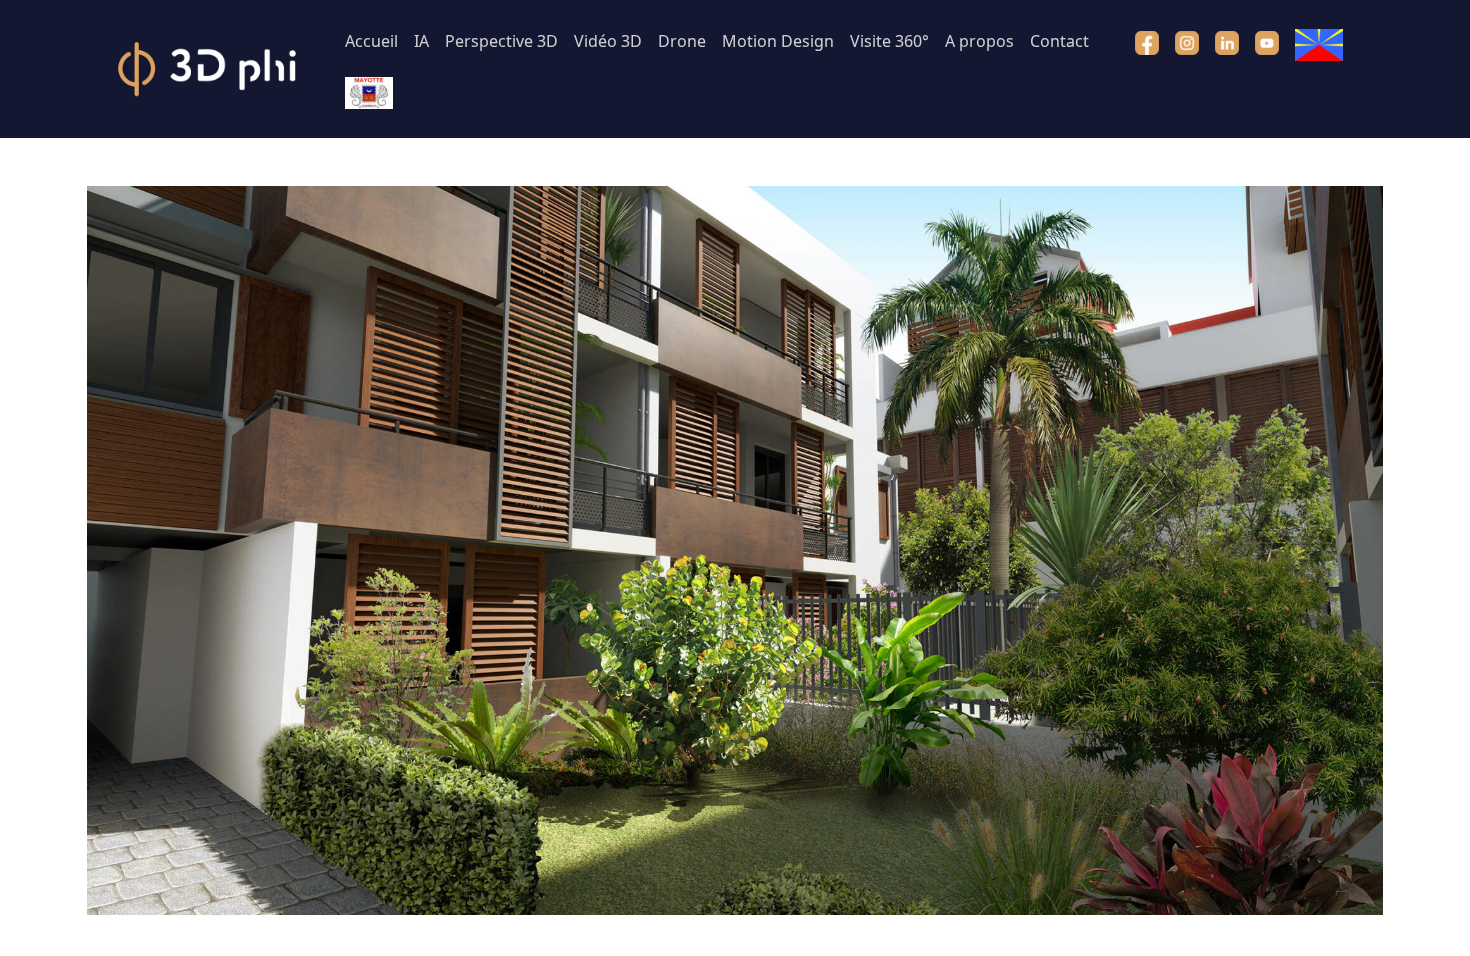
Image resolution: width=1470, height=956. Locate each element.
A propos (979, 41)
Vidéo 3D (608, 41)
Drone (682, 41)
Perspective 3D (501, 41)
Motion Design (778, 41)
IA (421, 41)
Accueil (371, 41)
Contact (1059, 41)
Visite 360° (889, 41)
